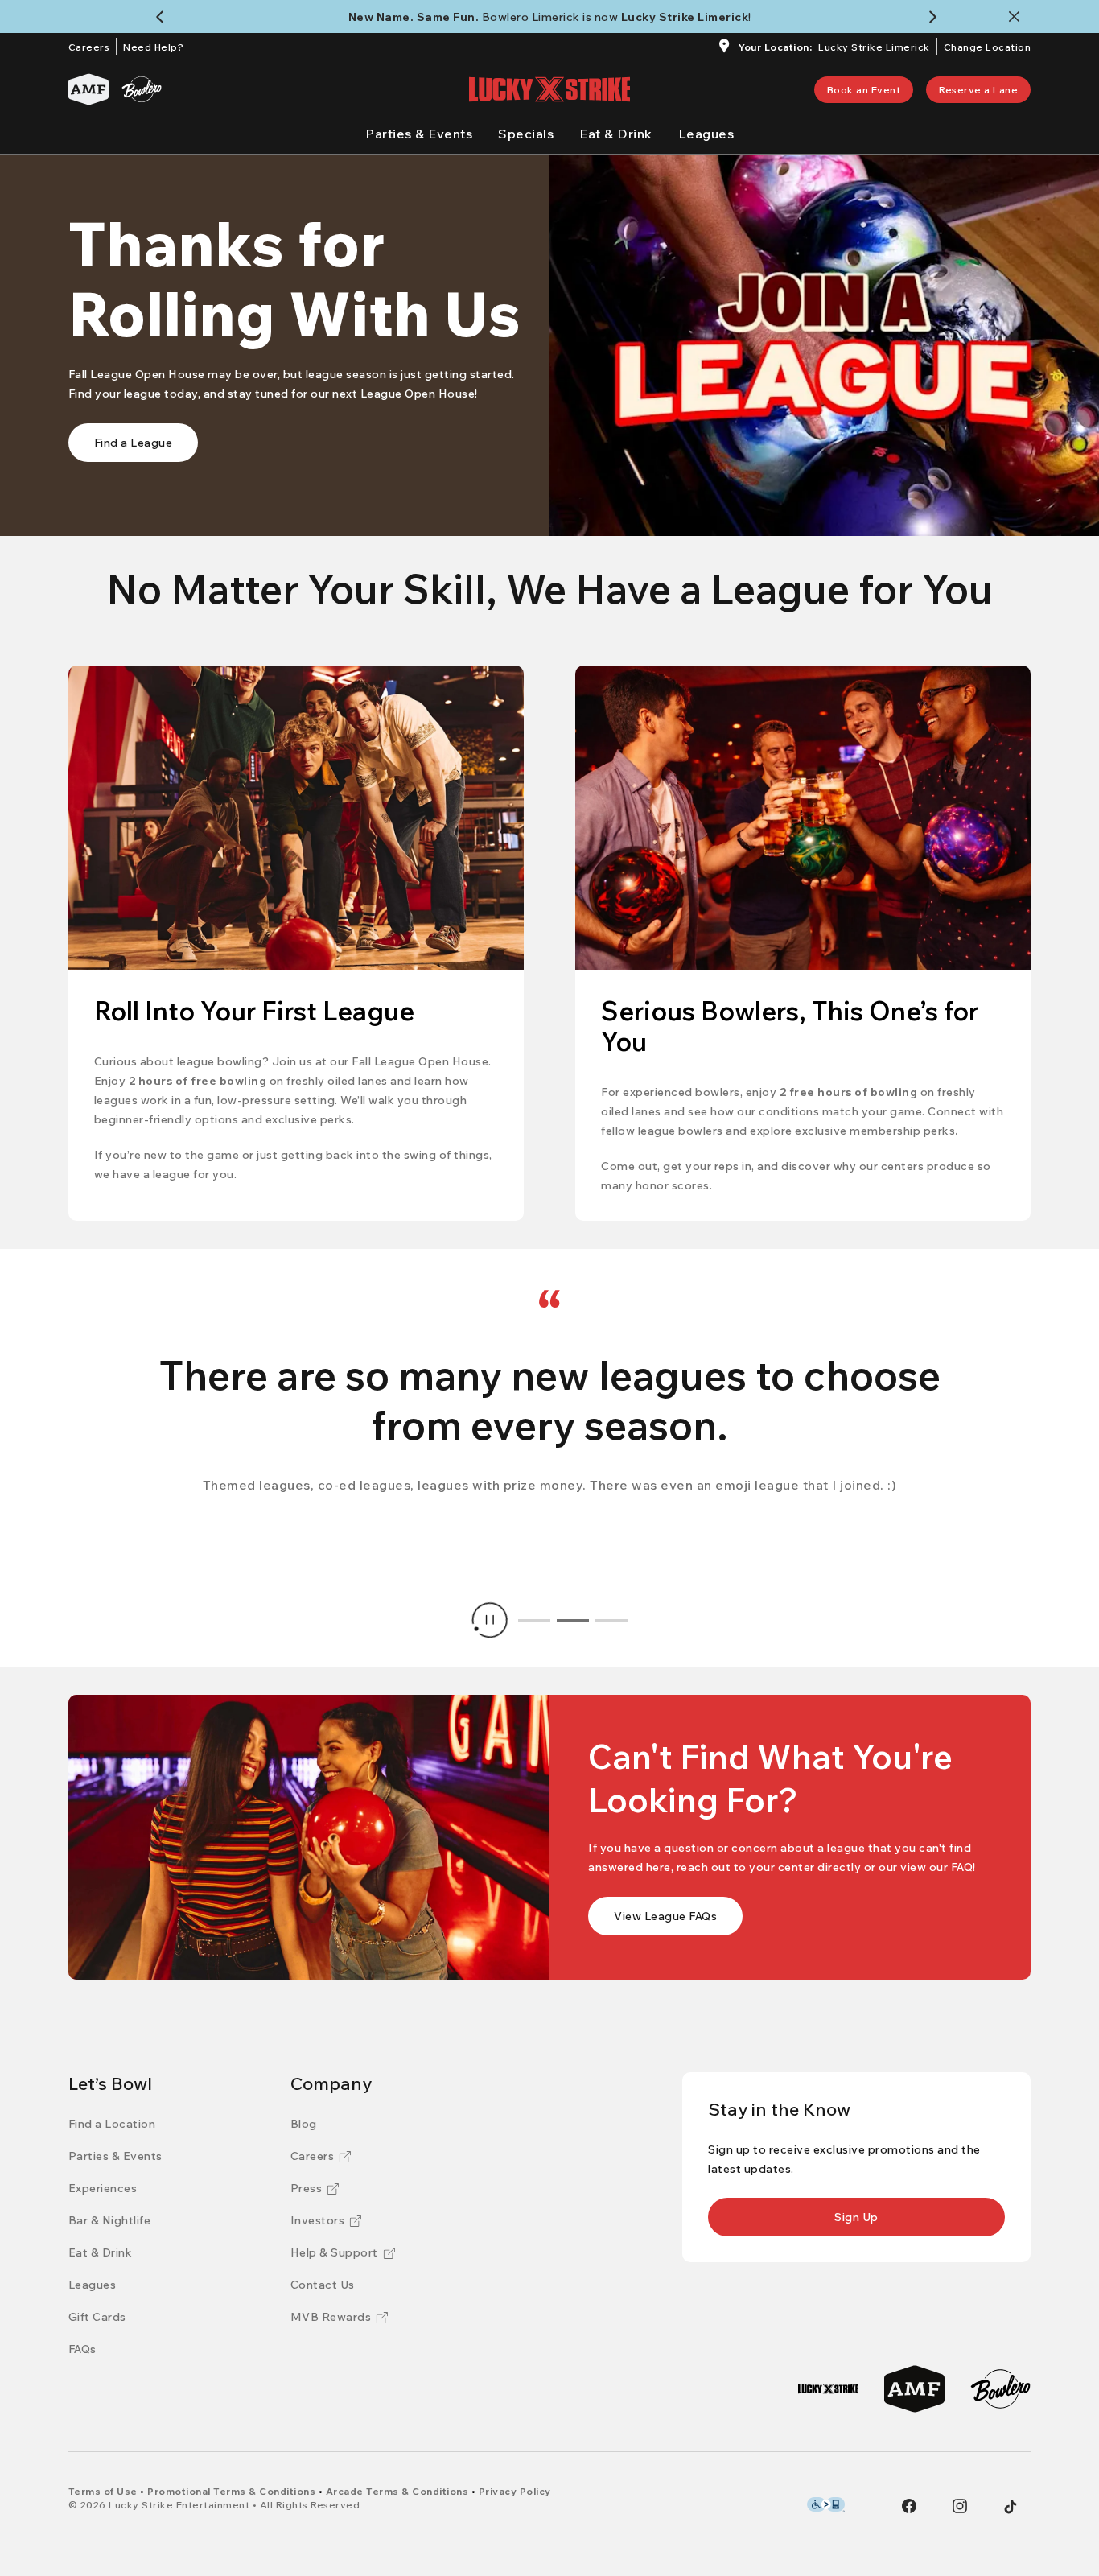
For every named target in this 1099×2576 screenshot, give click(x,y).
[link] (864, 90)
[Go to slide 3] (611, 1620)
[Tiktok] (1011, 2507)
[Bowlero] (142, 89)
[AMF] (88, 89)
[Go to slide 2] (573, 1620)
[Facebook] (909, 2506)
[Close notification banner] (1017, 16)
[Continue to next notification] (936, 17)
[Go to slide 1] (534, 1620)
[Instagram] (960, 2506)
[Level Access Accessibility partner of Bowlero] (826, 2504)
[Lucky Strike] (828, 2389)
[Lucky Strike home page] (549, 89)
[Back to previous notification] (163, 17)
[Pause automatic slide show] (490, 1620)
